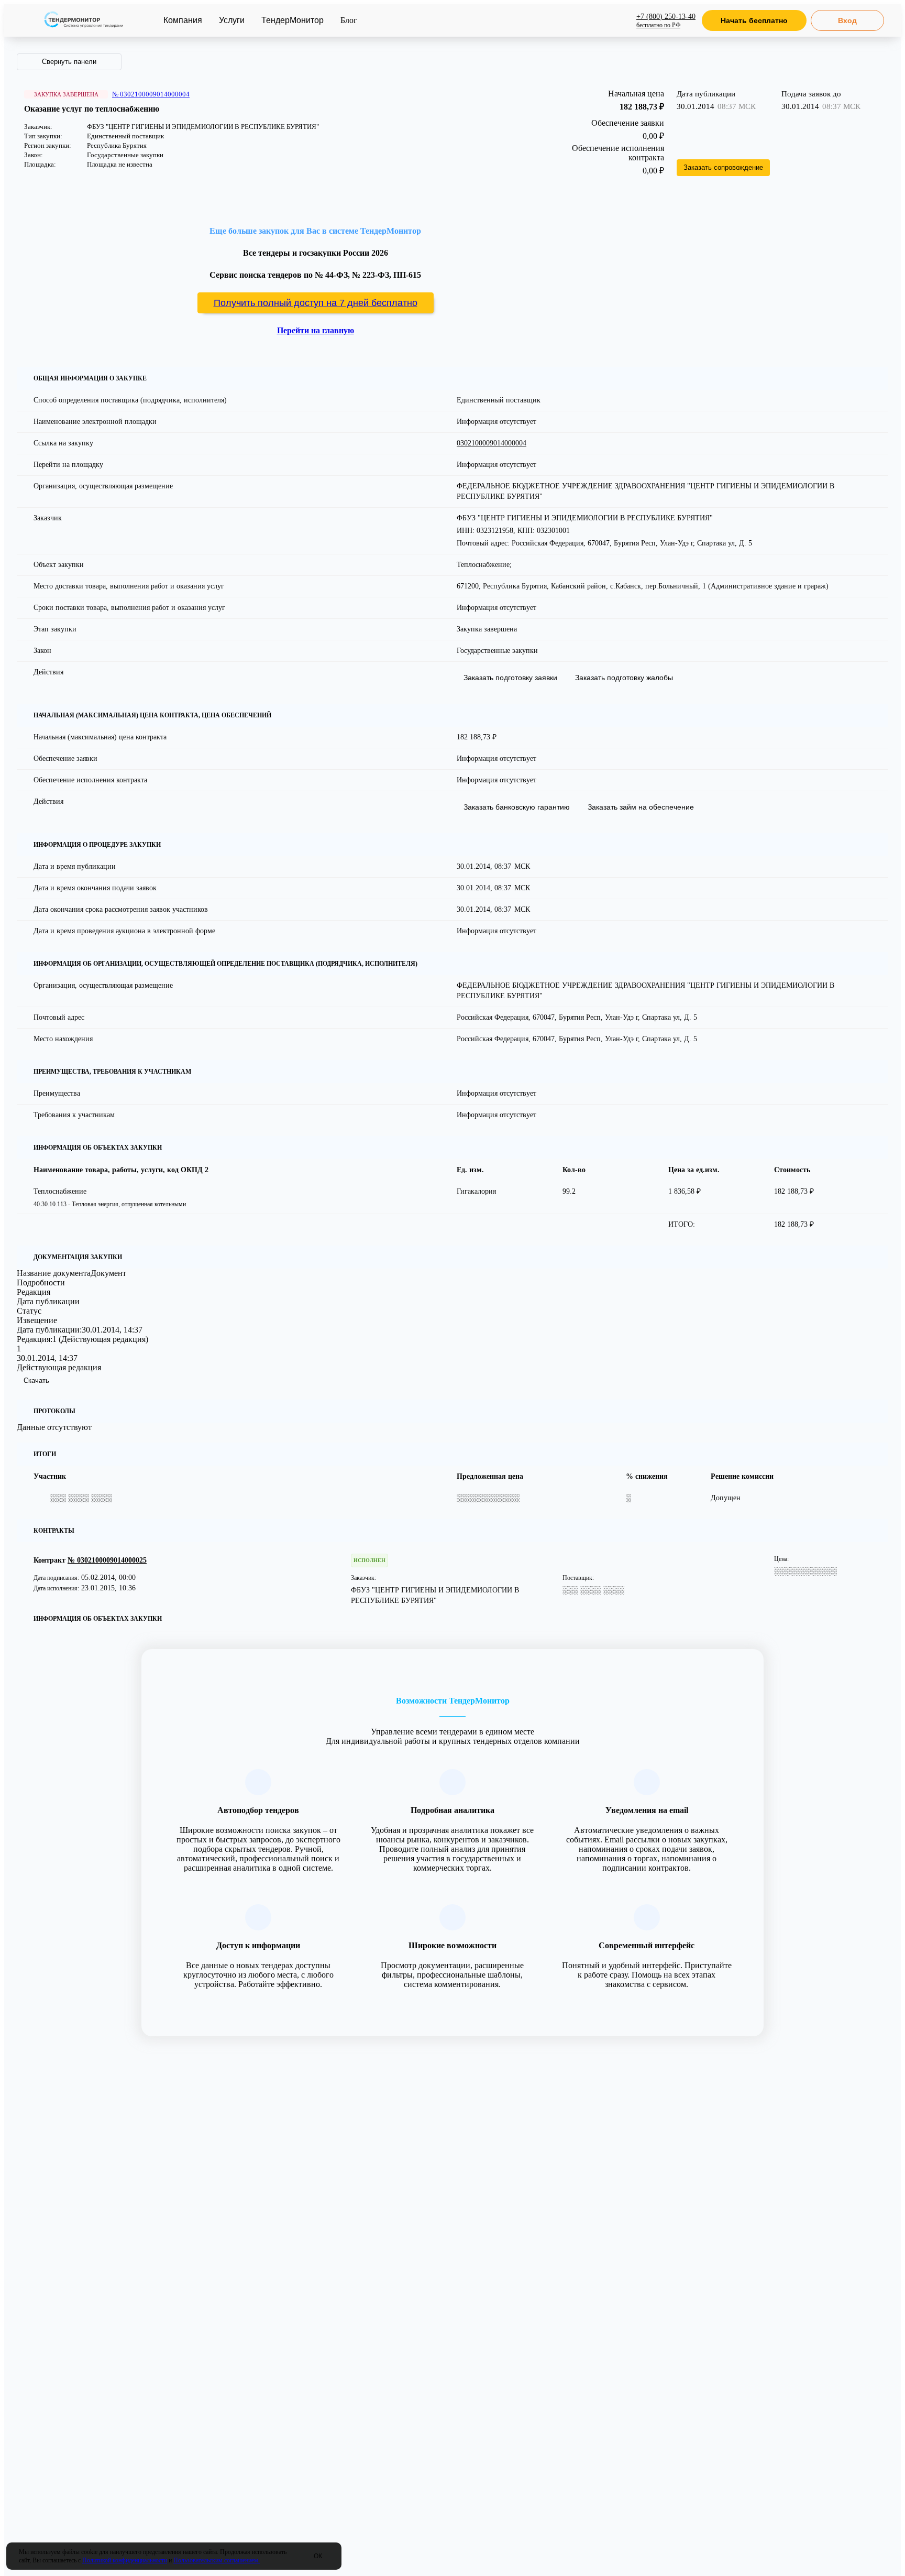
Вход (847, 20)
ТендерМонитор (293, 20)
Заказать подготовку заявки (510, 678)
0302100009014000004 (492, 443)
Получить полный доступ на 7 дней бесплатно (316, 303)
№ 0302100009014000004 (151, 94)
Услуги (232, 20)
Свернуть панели (69, 62)
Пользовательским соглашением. (217, 2560)
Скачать (36, 1380)
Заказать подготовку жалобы (624, 678)
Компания (183, 20)
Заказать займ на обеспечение (641, 807)
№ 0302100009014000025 (107, 1560)
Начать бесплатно (754, 20)
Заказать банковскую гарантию (517, 807)
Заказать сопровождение (723, 167)
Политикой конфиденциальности (125, 2560)
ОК (318, 2556)
